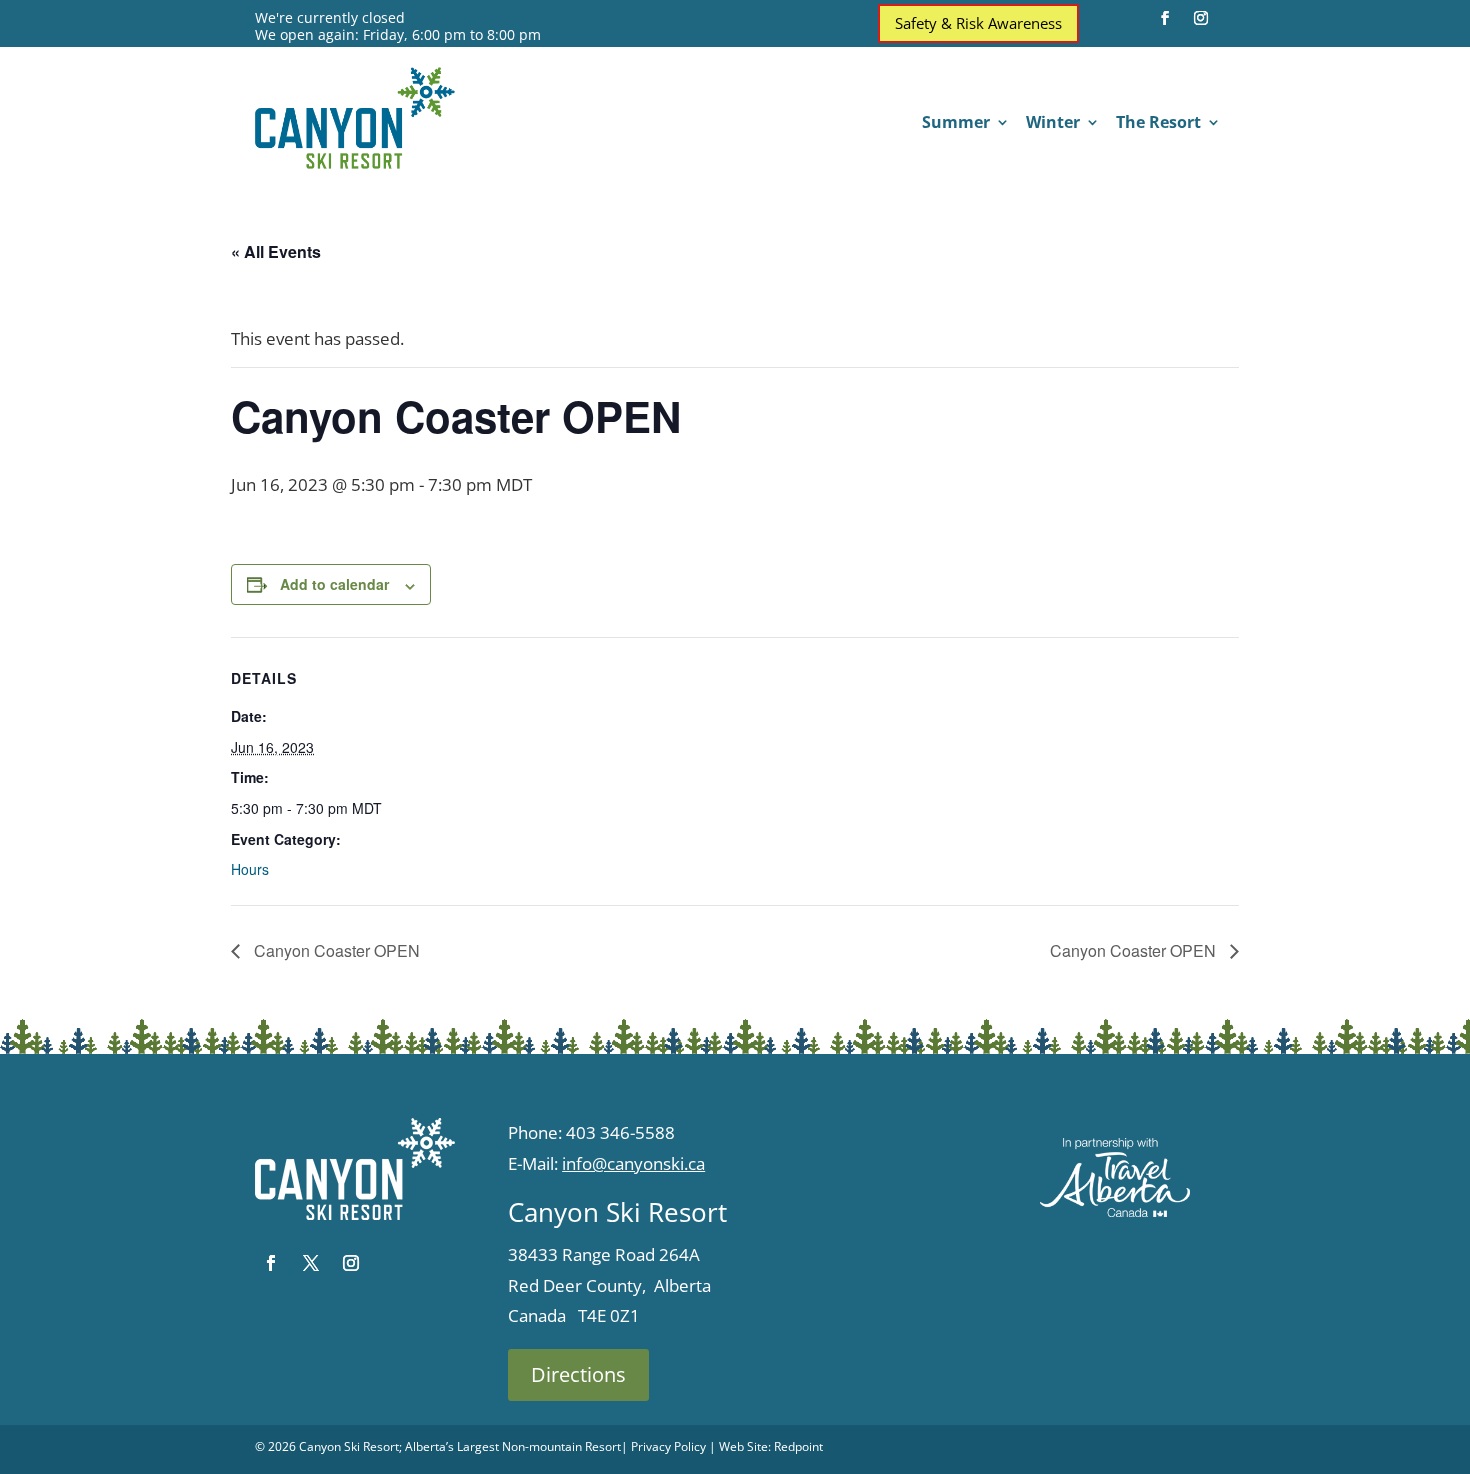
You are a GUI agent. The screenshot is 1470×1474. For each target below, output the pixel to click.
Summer (956, 124)
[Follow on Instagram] (1201, 18)
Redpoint (798, 1446)
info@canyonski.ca (633, 1163)
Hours (250, 869)
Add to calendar (334, 584)
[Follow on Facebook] (1165, 18)
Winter (1053, 124)
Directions (578, 1374)
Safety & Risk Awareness (978, 23)
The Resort (1158, 124)
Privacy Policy (668, 1446)
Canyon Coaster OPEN (335, 950)
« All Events (276, 251)
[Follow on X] (311, 1263)
